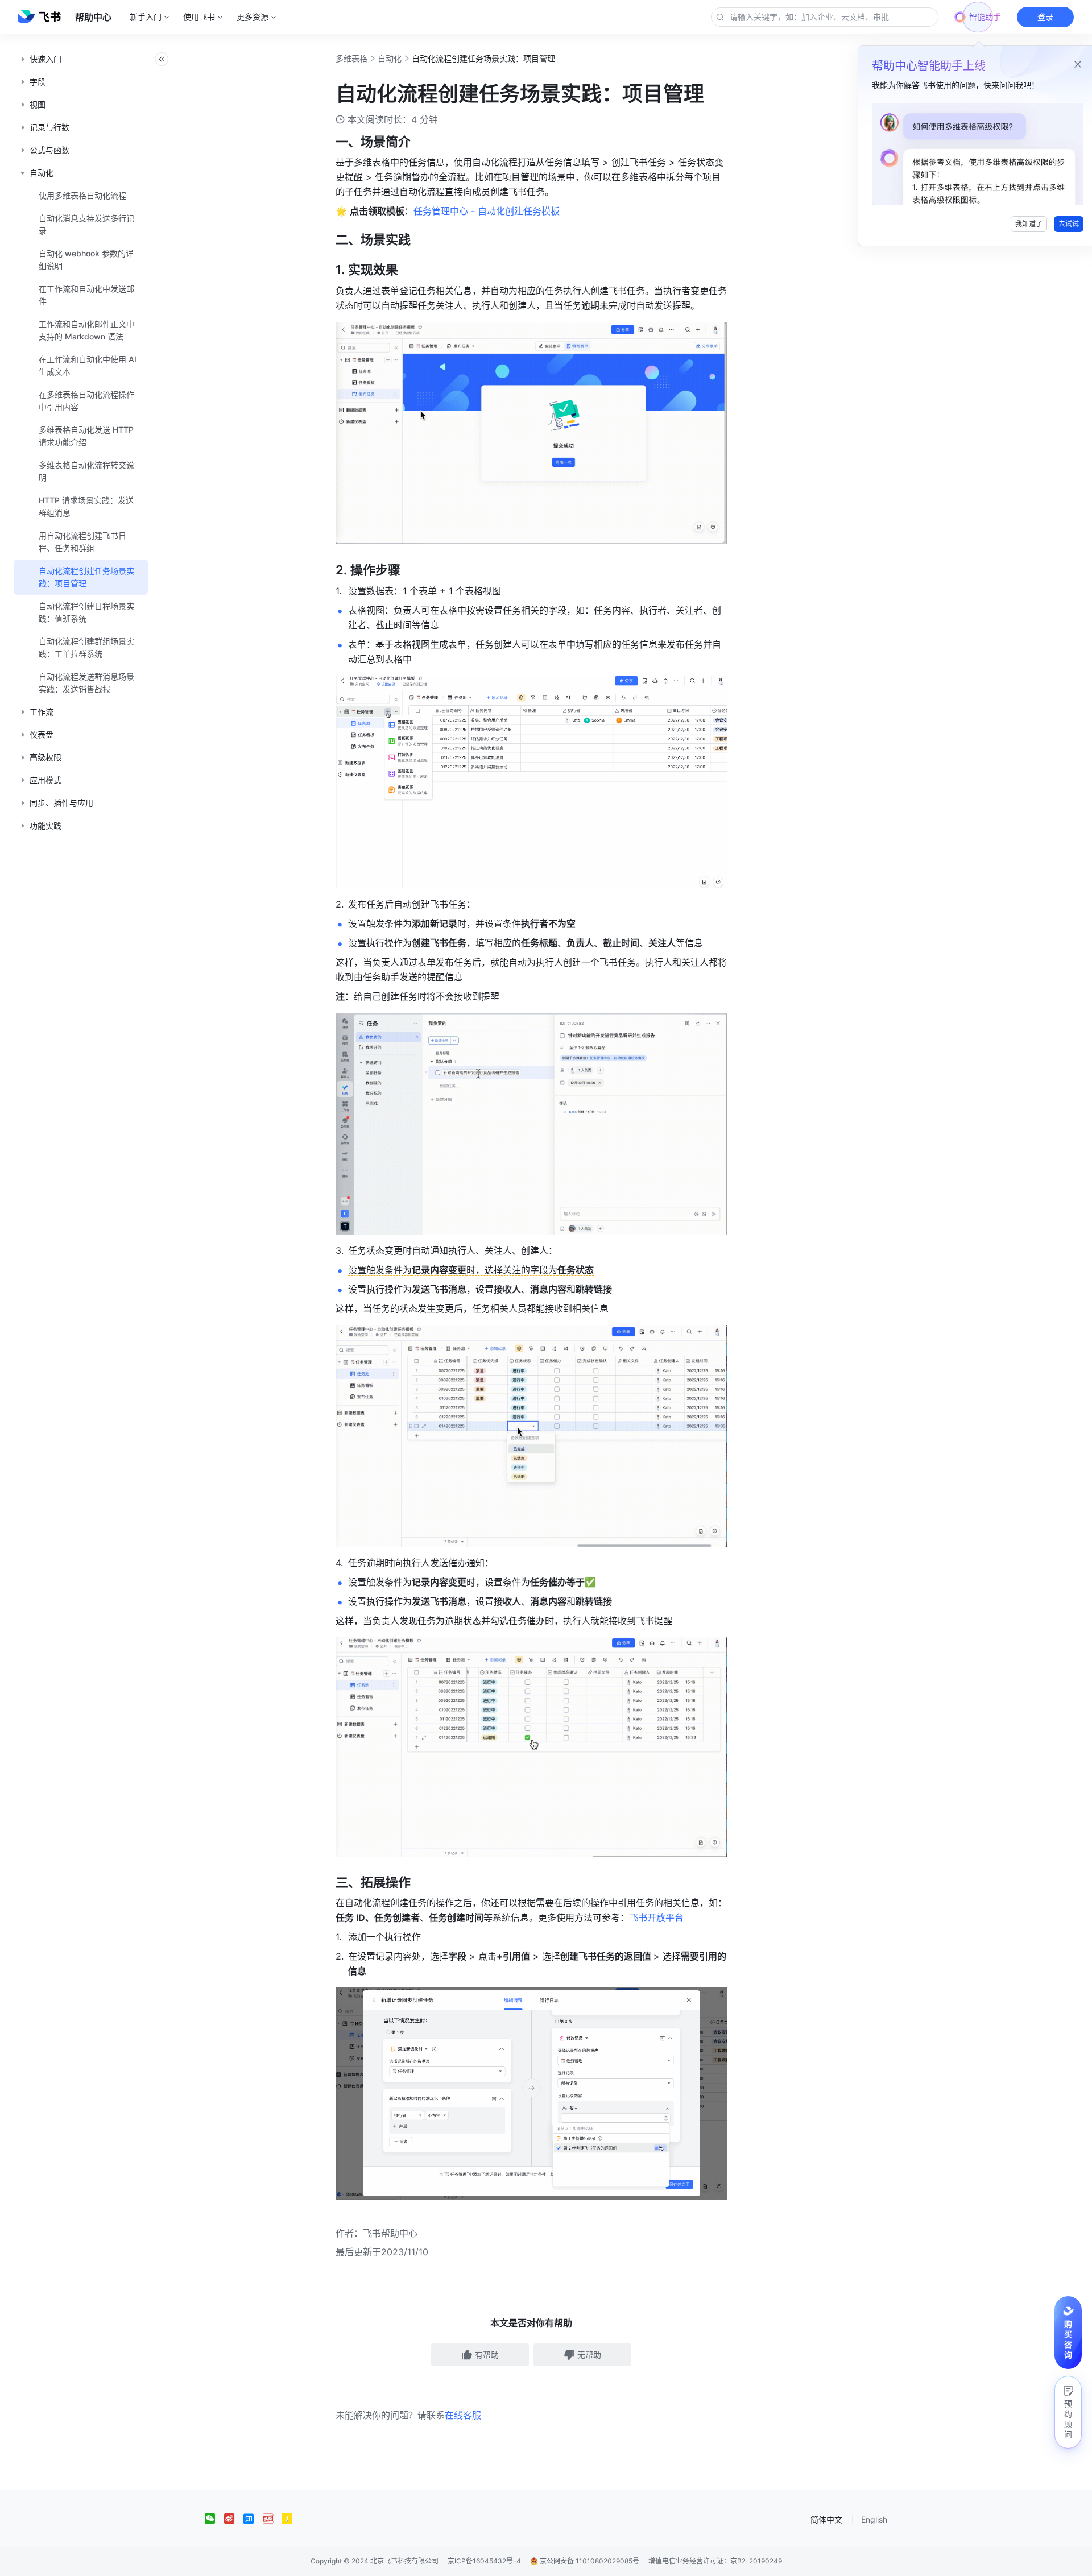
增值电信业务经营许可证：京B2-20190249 (715, 2561)
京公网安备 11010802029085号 (589, 2561)
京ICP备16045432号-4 (484, 2561)
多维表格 (351, 58)
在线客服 (463, 2415)
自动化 (390, 58)
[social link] (214, 2519)
